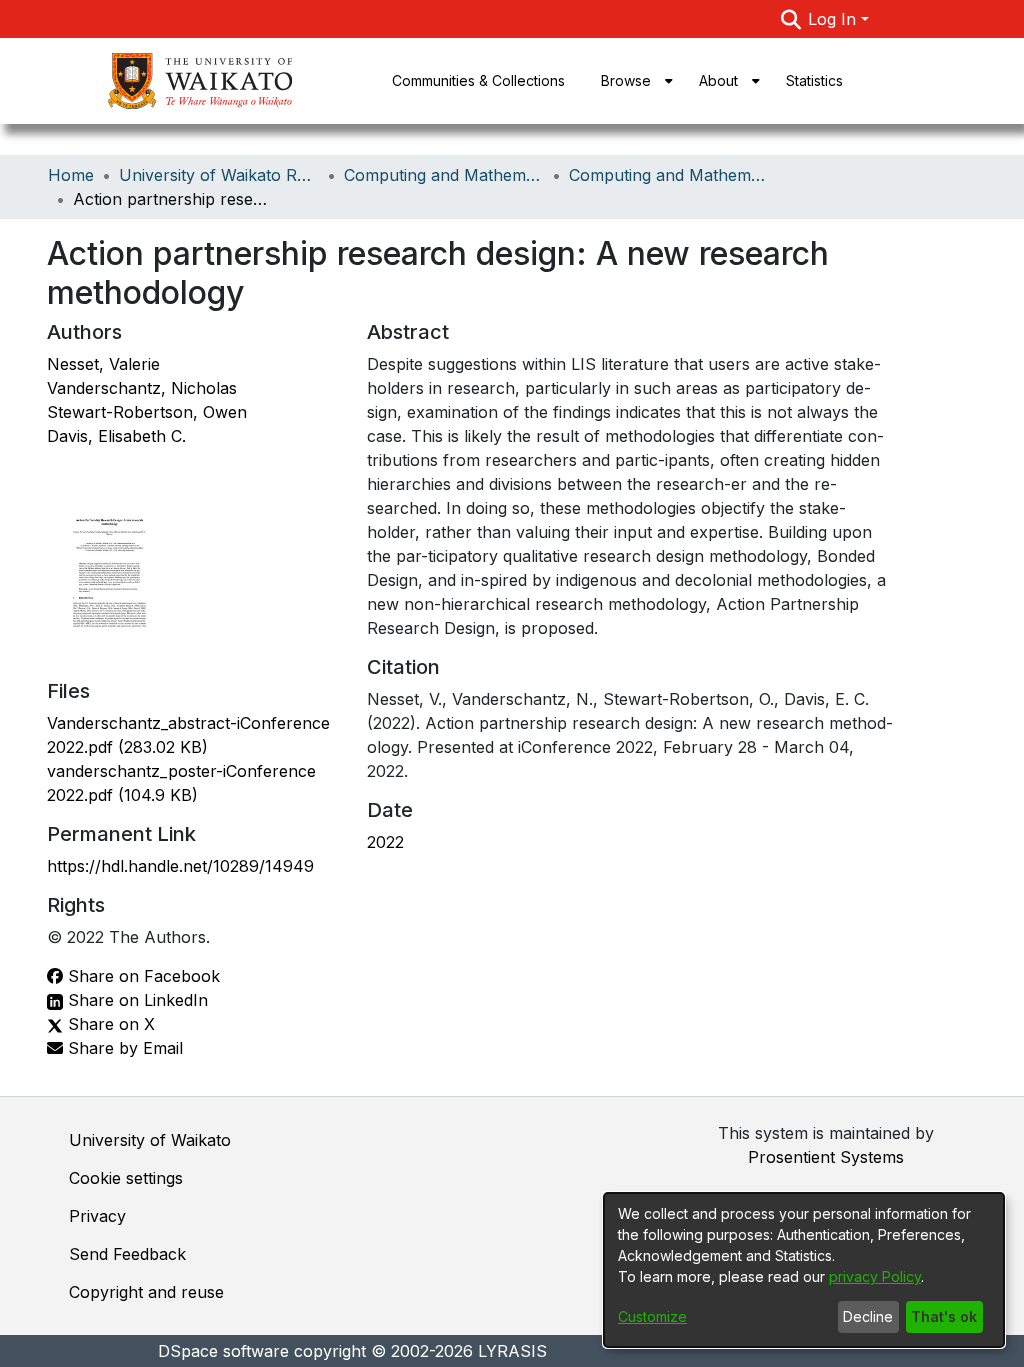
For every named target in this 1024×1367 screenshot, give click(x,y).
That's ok (944, 1316)
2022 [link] (385, 842)
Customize (652, 1316)
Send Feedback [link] (127, 1254)
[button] (790, 19)
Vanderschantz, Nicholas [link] (142, 388)
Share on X (109, 1024)
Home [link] (71, 175)
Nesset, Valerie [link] (103, 364)
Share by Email (123, 1048)
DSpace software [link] (223, 1351)
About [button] (718, 80)
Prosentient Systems (826, 1157)
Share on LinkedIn (135, 1000)
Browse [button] (626, 80)
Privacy (97, 1216)
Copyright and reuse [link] (146, 1292)
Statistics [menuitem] (814, 80)
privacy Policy (875, 1276)
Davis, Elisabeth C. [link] (116, 436)
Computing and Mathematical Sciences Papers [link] (669, 175)
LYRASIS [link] (512, 1351)
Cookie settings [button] (126, 1178)
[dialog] (804, 1270)
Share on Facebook (141, 976)
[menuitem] (632, 81)
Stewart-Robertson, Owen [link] (147, 412)
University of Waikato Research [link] (219, 175)
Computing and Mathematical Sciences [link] (444, 175)
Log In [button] (834, 19)
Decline (868, 1316)
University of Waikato (150, 1140)
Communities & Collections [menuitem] (478, 80)
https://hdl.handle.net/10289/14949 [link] (180, 866)
